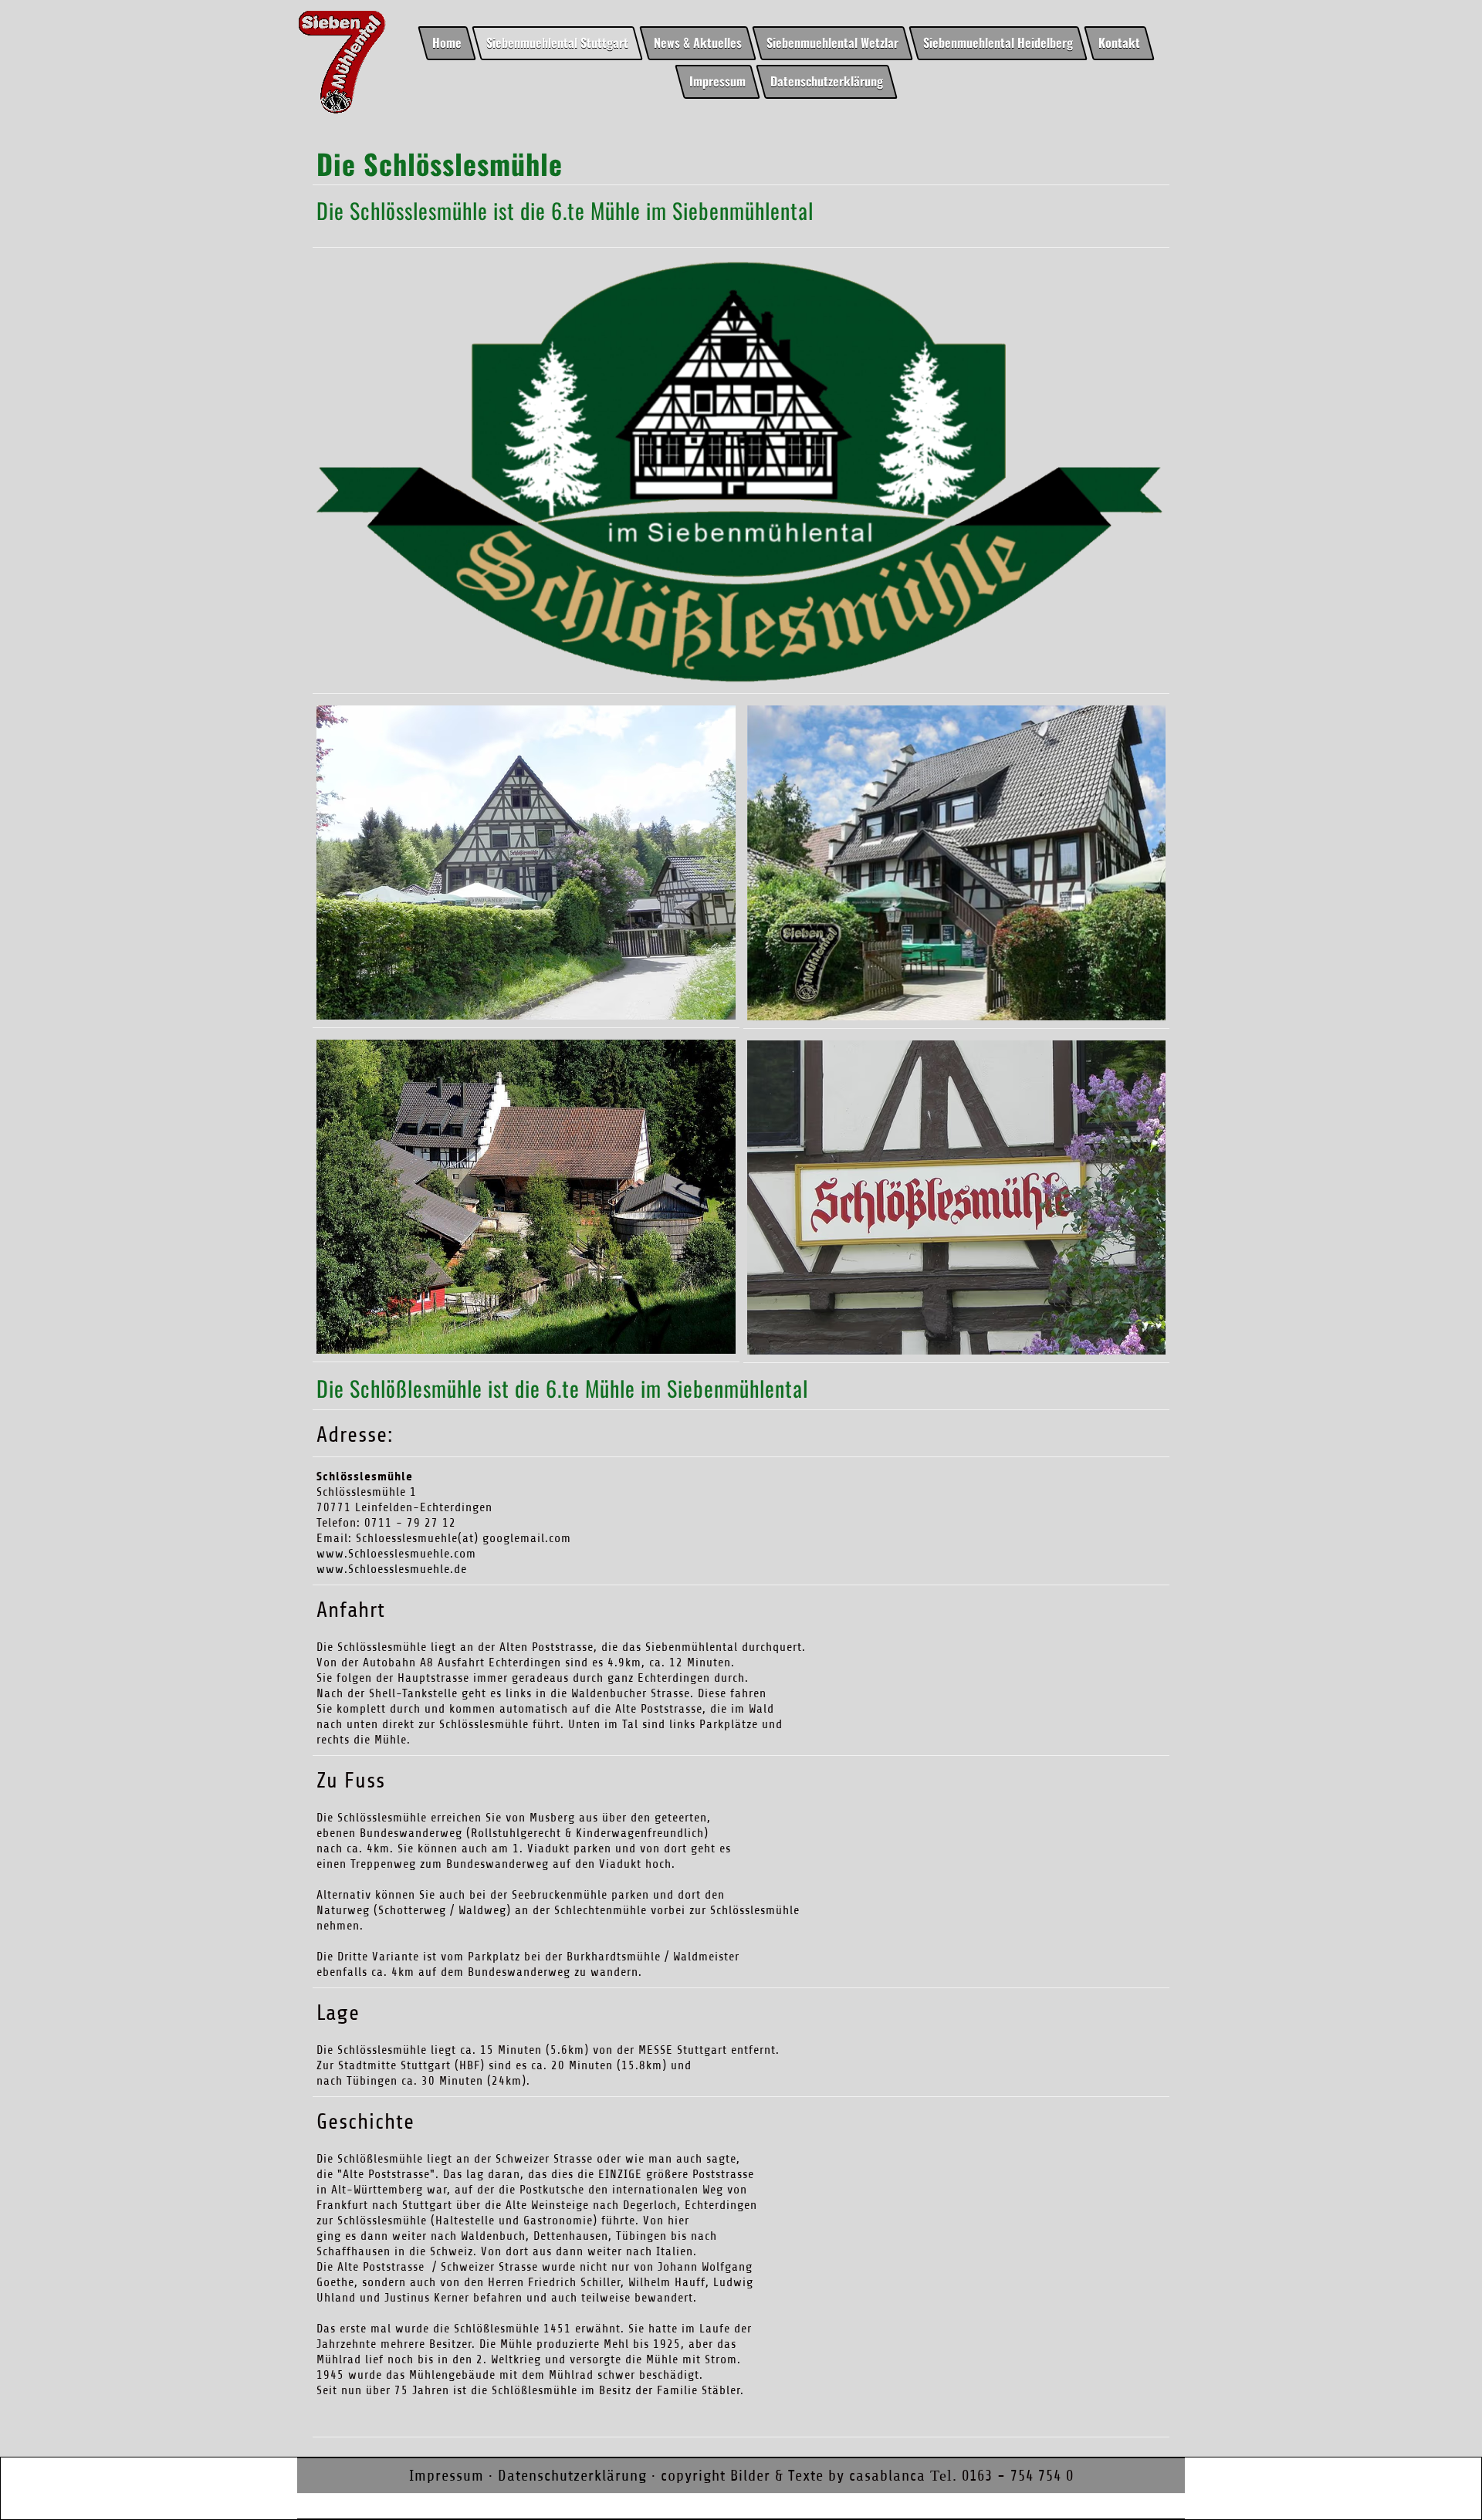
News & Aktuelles (698, 42)
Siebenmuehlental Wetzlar (832, 42)
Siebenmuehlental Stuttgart (557, 42)
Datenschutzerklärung (827, 80)
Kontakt (1119, 42)
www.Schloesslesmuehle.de (392, 1569)
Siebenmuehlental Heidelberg (999, 42)
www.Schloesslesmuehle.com (396, 1554)
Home (447, 42)
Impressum (717, 80)
